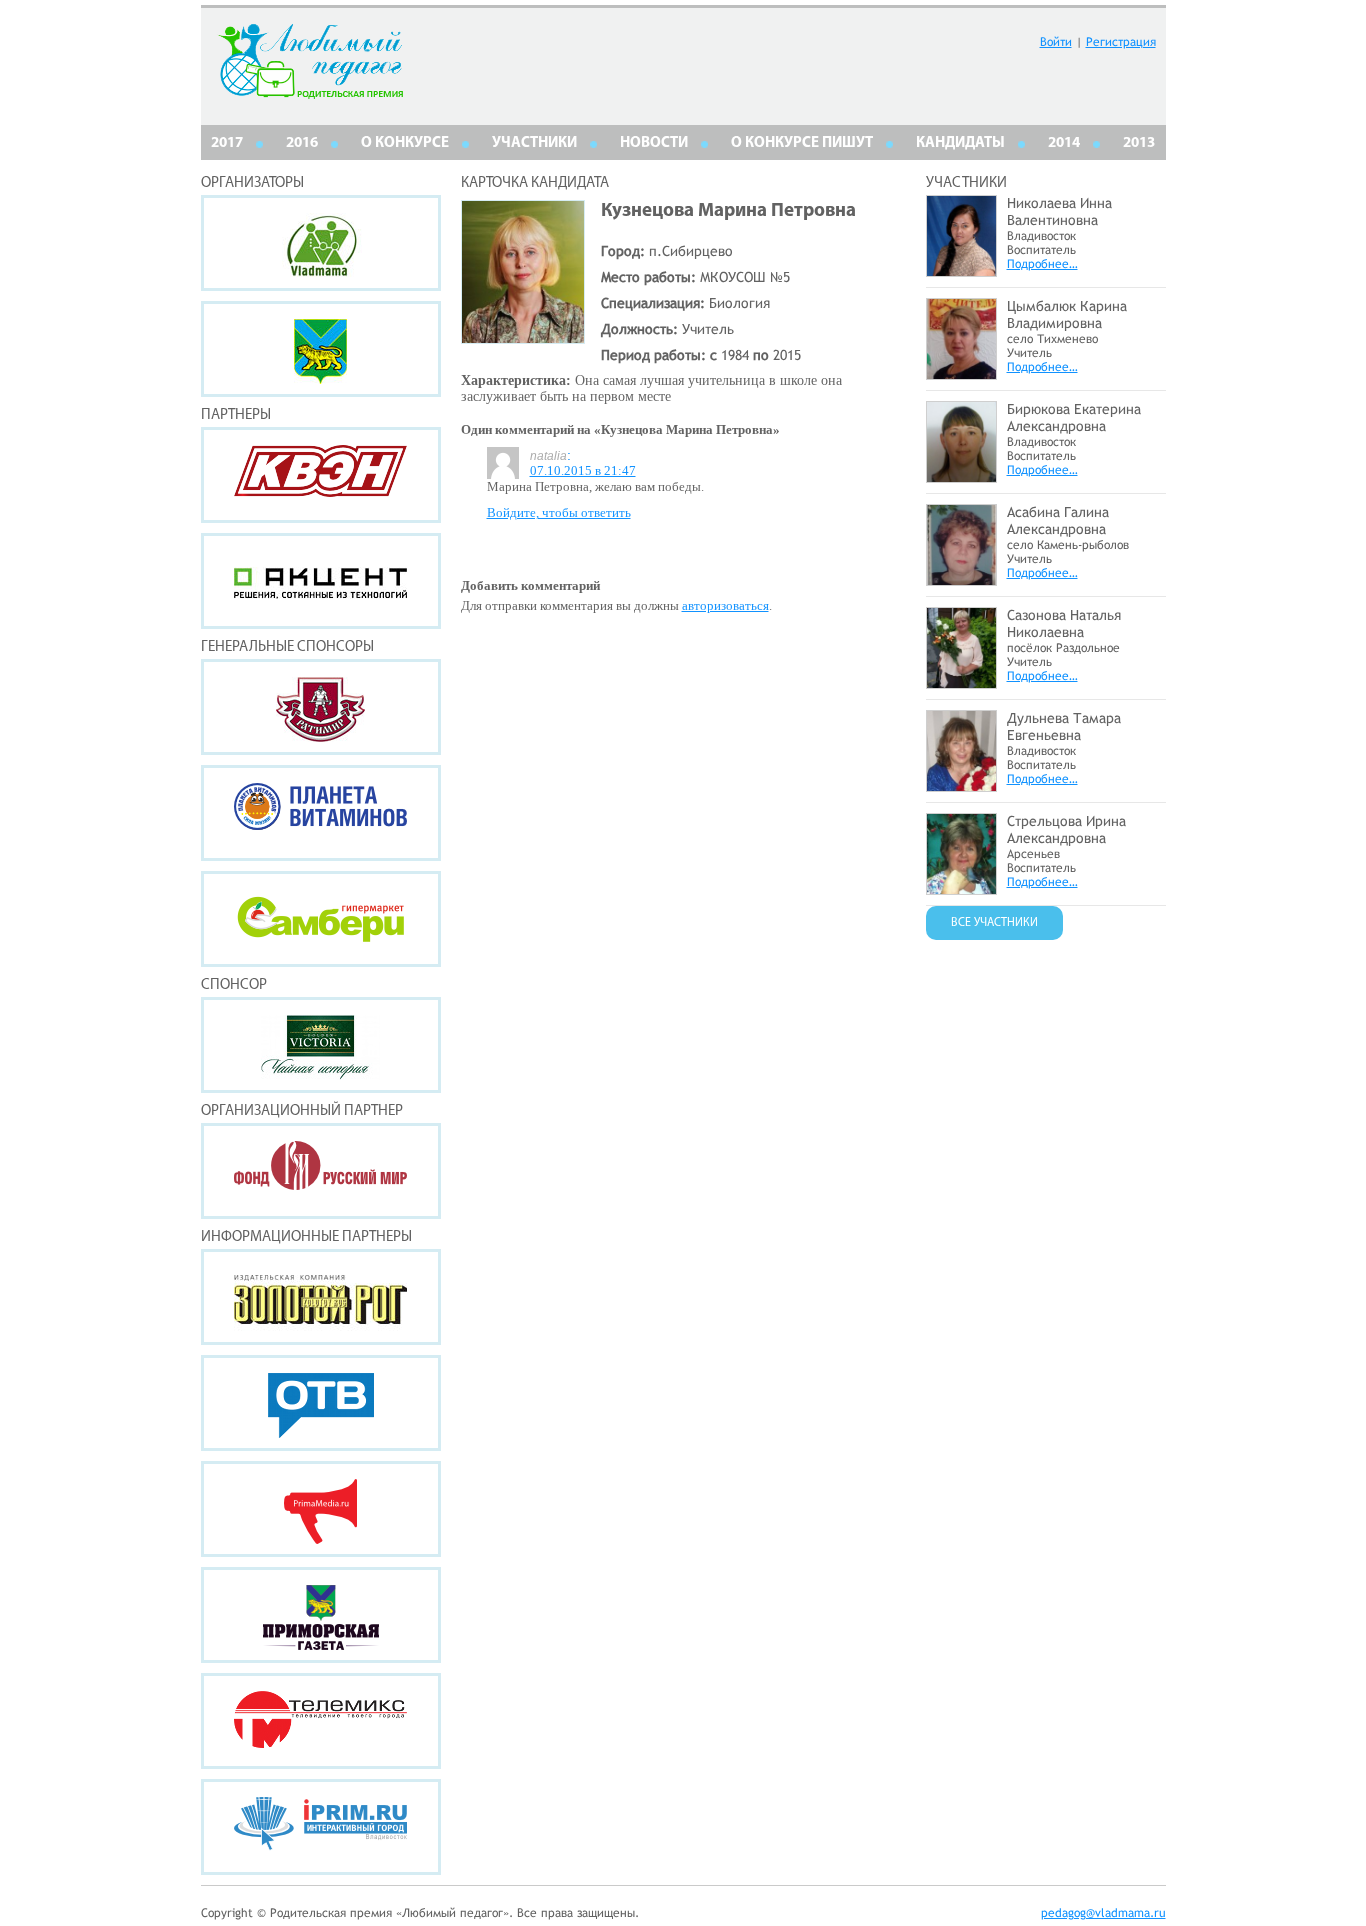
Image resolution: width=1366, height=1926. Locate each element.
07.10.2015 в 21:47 (583, 470)
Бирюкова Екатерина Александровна (1074, 417)
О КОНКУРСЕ (405, 143)
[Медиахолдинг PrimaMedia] (321, 1509)
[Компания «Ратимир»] (321, 707)
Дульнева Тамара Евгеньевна (1064, 726)
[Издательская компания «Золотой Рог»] (321, 1297)
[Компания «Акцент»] (321, 581)
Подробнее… (1042, 264)
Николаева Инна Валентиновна (1059, 211)
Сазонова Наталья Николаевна (1064, 623)
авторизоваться (725, 605)
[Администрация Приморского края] (321, 349)
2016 (302, 143)
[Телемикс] (321, 1721)
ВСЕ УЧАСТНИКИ (994, 923)
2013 (1139, 143)
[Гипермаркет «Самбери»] (321, 919)
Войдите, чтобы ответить (559, 512)
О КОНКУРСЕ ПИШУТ (802, 143)
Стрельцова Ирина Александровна (1066, 829)
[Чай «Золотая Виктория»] (321, 1045)
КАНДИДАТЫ (960, 143)
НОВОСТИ (654, 143)
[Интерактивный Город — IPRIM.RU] (321, 1827)
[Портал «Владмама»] (321, 243)
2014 (1064, 143)
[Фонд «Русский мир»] (321, 1171)
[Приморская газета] (321, 1615)
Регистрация (1121, 42)
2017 (227, 143)
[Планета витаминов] (321, 813)
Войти (1056, 42)
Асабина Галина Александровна (1058, 520)
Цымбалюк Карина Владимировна (1067, 314)
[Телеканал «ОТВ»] (321, 1403)
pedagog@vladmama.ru (1103, 1913)
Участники (534, 143)
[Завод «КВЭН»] (321, 475)
